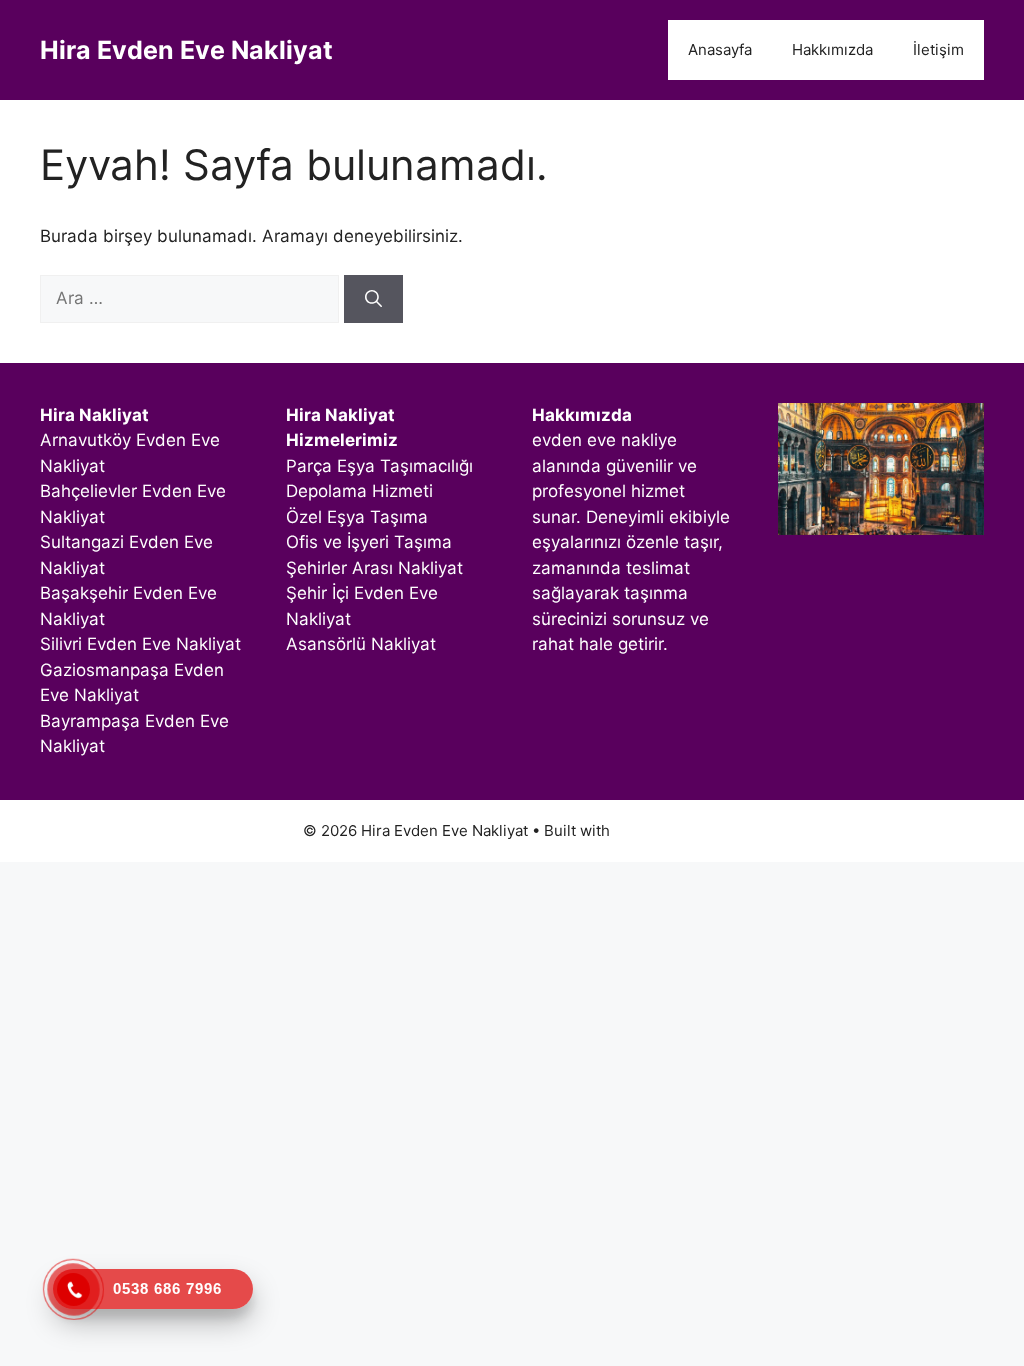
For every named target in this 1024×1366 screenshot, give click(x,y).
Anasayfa (720, 49)
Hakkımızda (832, 49)
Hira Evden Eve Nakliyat (186, 50)
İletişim (938, 49)
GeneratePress (667, 830)
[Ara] (373, 299)
